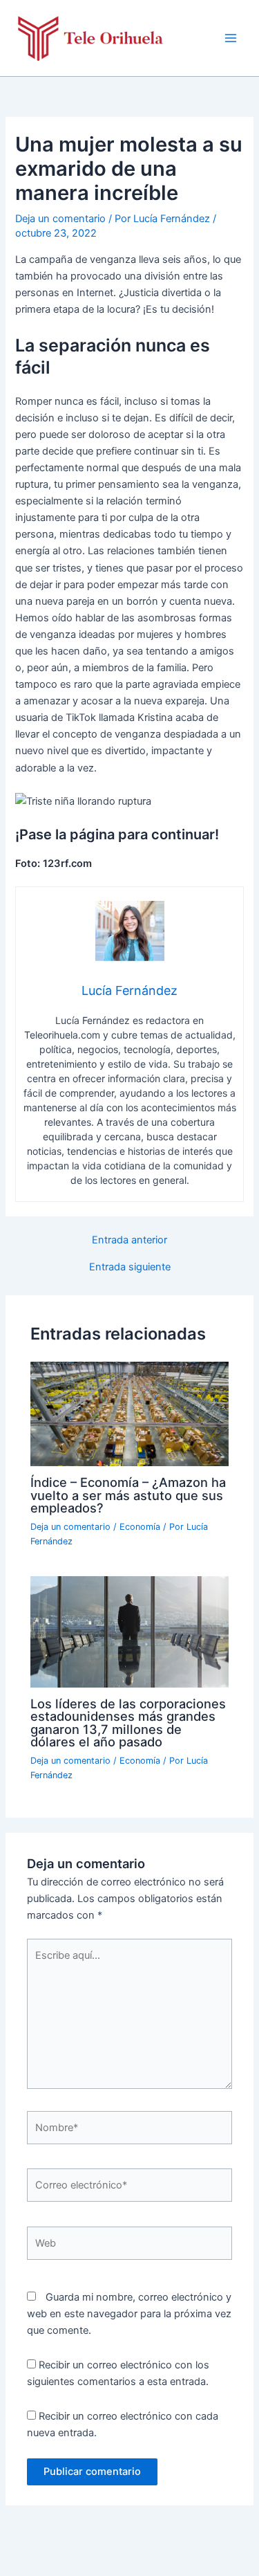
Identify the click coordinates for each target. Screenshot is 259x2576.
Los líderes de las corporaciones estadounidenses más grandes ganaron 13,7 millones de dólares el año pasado (128, 1723)
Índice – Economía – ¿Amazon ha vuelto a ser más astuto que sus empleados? (128, 1495)
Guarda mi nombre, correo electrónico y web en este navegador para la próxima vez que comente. (129, 2314)
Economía (140, 1527)
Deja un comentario (60, 219)
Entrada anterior (129, 1240)
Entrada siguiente (130, 1267)
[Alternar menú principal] (231, 38)
